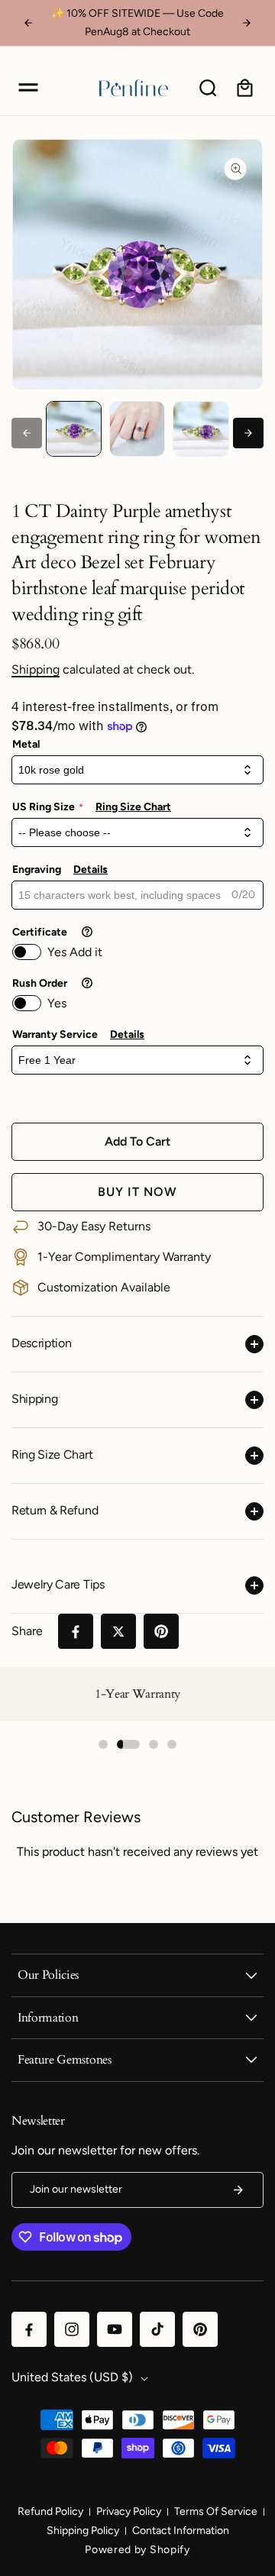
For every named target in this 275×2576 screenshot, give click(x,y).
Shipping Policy (83, 2531)
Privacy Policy (129, 2511)
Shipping (36, 669)
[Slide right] (248, 433)
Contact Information (181, 2531)
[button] (28, 88)
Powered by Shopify (137, 2550)
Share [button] (27, 1631)
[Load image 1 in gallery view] (74, 429)
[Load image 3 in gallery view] (201, 429)
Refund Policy (50, 2511)
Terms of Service (216, 2511)
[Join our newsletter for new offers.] (238, 2190)
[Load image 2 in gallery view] (137, 429)
